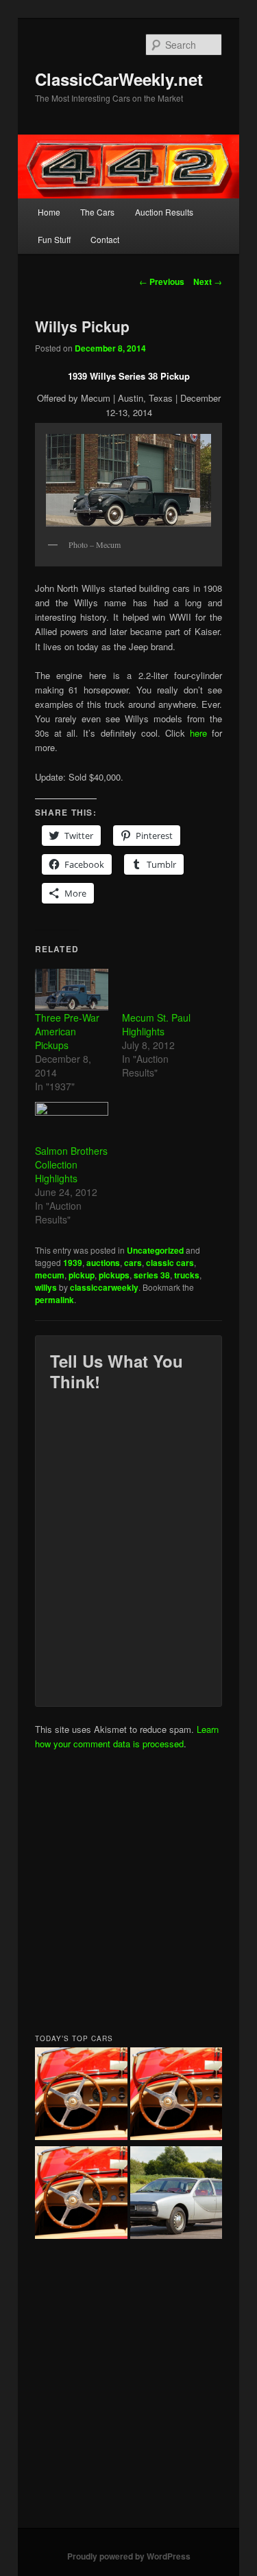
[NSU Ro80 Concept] (176, 2194)
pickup (82, 1275)
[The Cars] (81, 2194)
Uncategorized (155, 1250)
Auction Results (164, 212)
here (198, 733)
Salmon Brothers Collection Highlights (71, 1164)
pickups (114, 1275)
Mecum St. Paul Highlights (156, 1024)
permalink (54, 1300)
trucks (187, 1275)
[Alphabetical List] (81, 2095)
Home (49, 212)
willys (46, 1287)
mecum (50, 1275)
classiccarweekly (104, 1287)
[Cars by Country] (176, 2095)
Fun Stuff (54, 239)
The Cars (97, 212)
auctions (103, 1263)
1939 (73, 1263)
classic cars (170, 1263)
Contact (105, 239)
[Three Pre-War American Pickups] (72, 990)
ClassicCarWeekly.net (119, 79)
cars (133, 1263)
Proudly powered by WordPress (129, 2556)
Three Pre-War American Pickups (67, 1031)
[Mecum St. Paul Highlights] (159, 990)
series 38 (152, 1275)
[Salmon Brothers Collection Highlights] (72, 1123)
